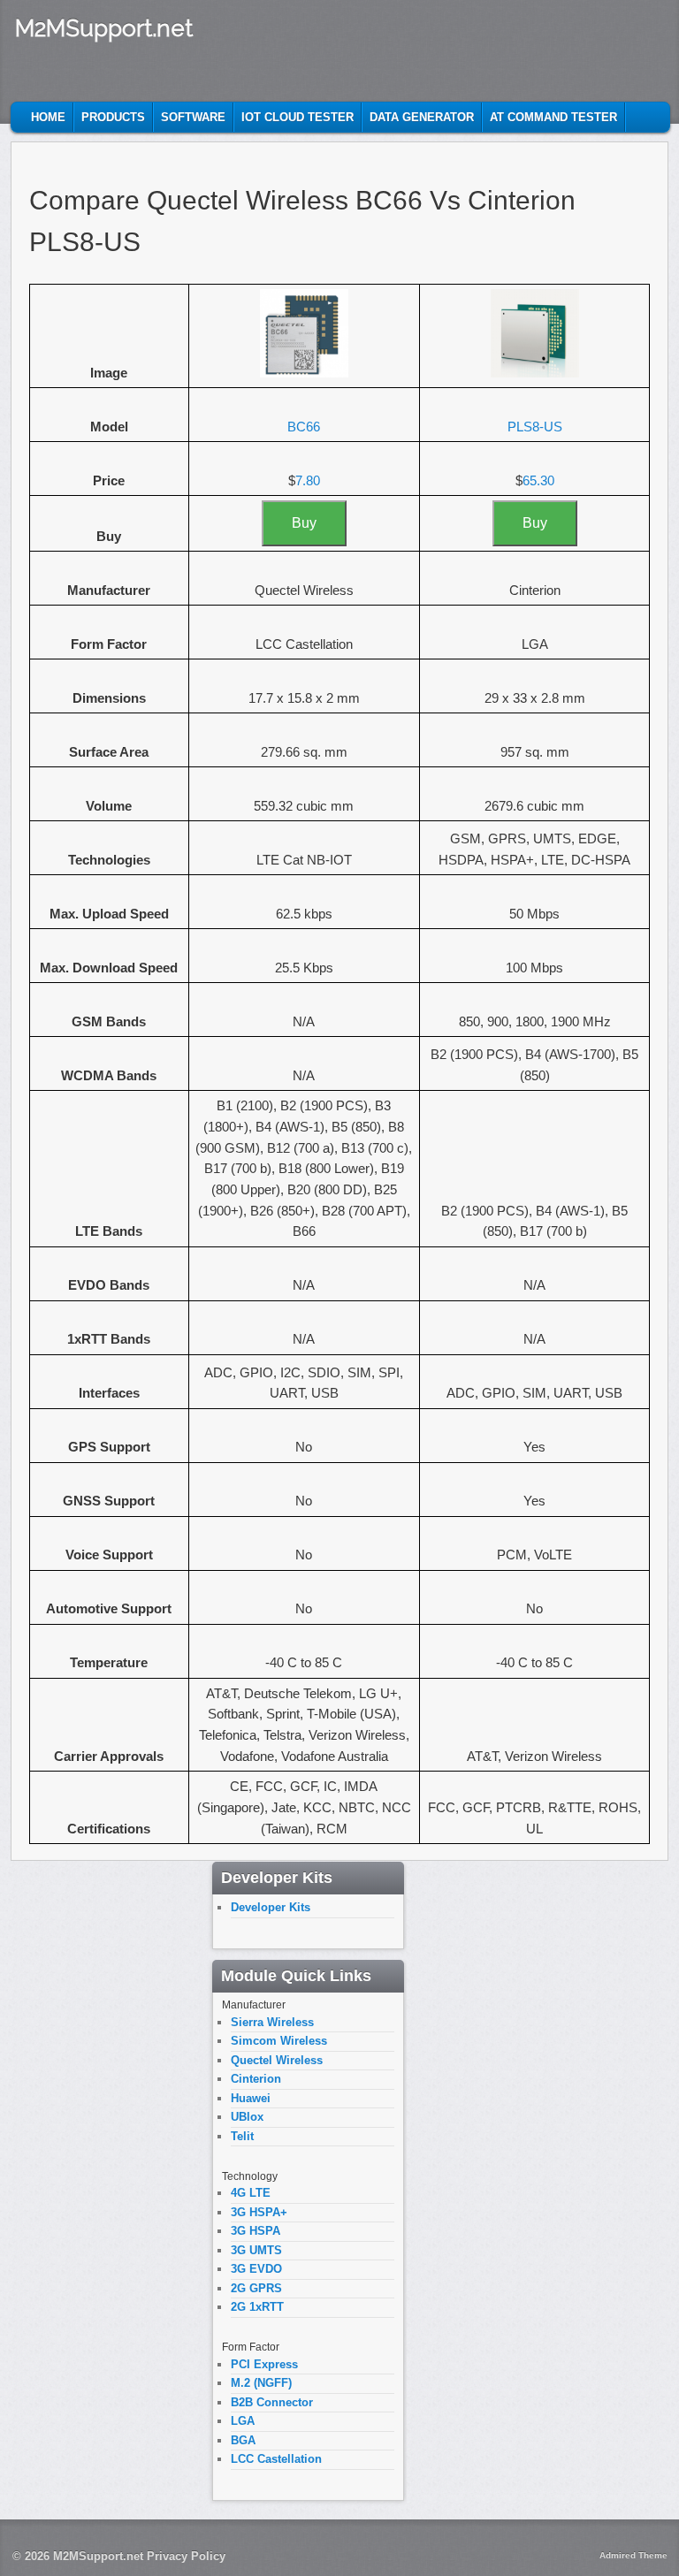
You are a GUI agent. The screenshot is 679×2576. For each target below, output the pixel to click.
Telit (242, 2136)
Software (193, 117)
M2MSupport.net (104, 28)
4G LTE (251, 2193)
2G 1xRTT (257, 2307)
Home (48, 117)
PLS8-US (535, 427)
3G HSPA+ (259, 2212)
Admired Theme (633, 2555)
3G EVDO (256, 2269)
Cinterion (256, 2079)
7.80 (308, 480)
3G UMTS (256, 2250)
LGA (243, 2421)
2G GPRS (256, 2288)
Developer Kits (271, 1907)
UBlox (247, 2117)
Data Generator (422, 117)
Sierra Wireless (272, 2022)
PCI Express (264, 2364)
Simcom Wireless (279, 2041)
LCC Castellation (276, 2459)
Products (113, 117)
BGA (243, 2440)
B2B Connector (272, 2402)
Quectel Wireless (277, 2060)
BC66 (304, 427)
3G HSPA (256, 2231)
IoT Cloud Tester (298, 117)
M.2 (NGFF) (261, 2383)
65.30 (538, 480)
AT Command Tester (553, 117)
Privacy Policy (186, 2556)
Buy (304, 523)
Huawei (251, 2098)
